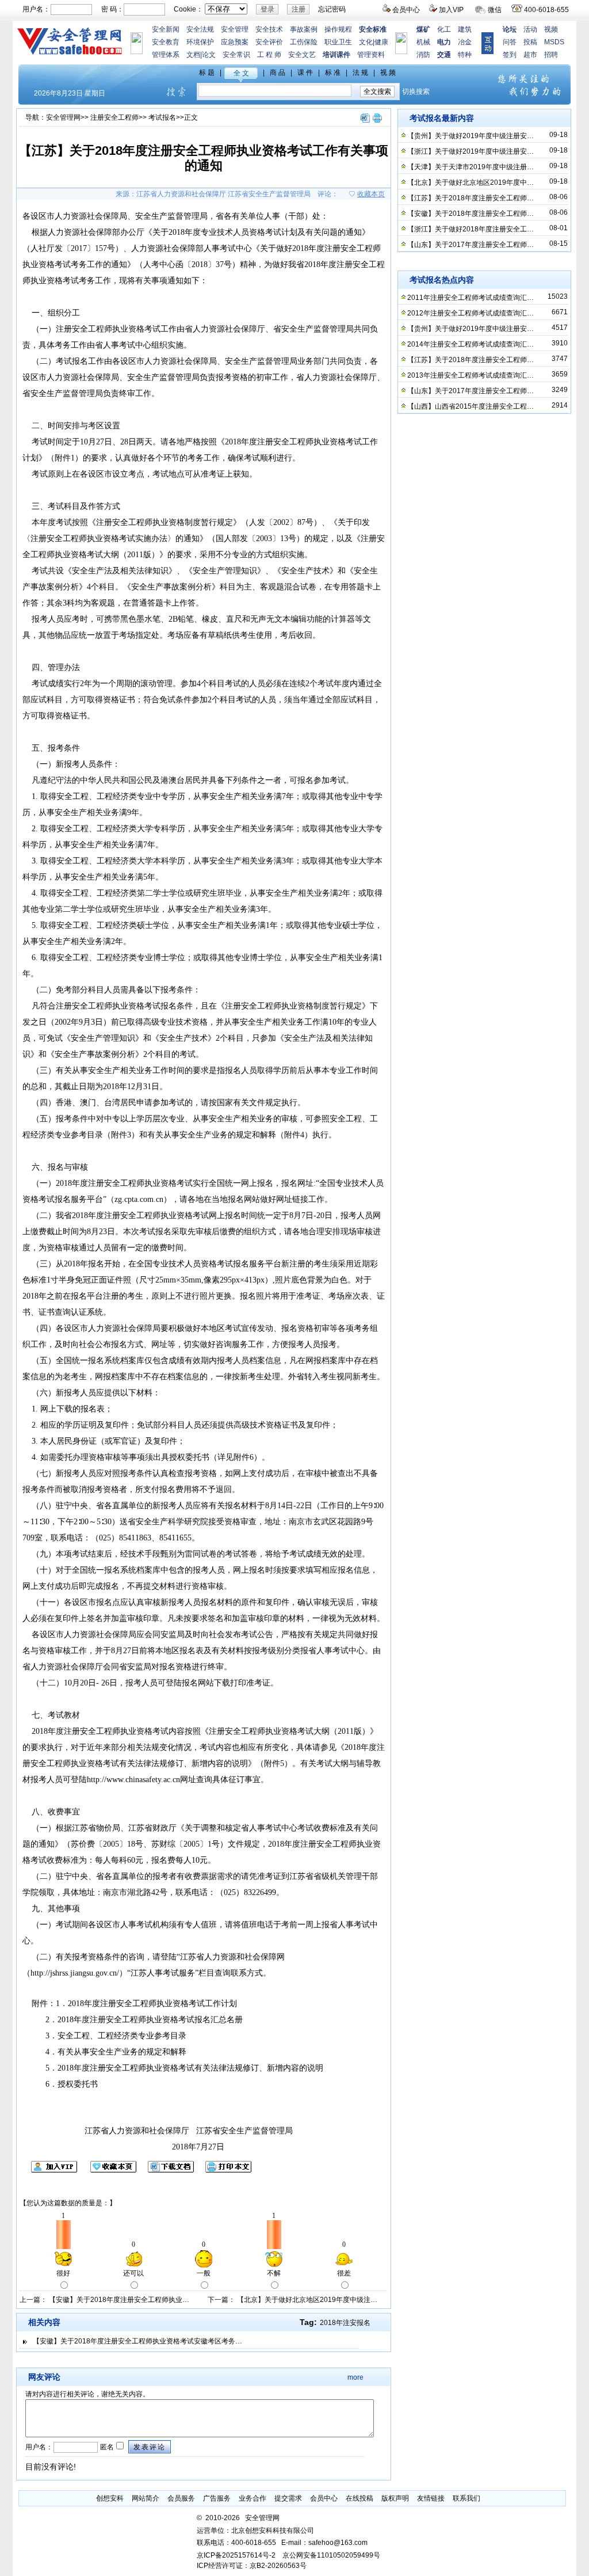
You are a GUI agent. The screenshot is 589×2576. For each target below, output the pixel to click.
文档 (193, 55)
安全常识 (236, 55)
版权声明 (395, 2498)
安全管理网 (63, 117)
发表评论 (150, 2447)
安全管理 (235, 29)
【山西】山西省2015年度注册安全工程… (471, 406)
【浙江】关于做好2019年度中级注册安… (471, 151)
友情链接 (431, 2498)
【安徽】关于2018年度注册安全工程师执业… (119, 2300)
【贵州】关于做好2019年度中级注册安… (471, 136)
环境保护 (200, 42)
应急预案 (235, 42)
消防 (423, 55)
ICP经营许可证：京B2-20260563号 (252, 2566)
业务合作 (253, 2498)
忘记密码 (332, 9)
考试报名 (162, 117)
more (355, 2377)
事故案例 (304, 29)
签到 (510, 55)
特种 (465, 55)
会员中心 (406, 10)
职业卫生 (338, 42)
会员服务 (181, 2498)
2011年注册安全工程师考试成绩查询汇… (471, 298)
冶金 (465, 42)
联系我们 (466, 2498)
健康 (381, 42)
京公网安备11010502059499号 (331, 2555)
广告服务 (217, 2498)
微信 (495, 10)
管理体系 (166, 55)
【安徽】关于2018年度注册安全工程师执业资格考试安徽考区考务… (137, 2341)
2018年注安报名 (345, 2323)
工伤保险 (304, 42)
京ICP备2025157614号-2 (236, 2555)
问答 (510, 42)
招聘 (551, 55)
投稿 (530, 42)
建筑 (465, 29)
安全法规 (200, 29)
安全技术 (269, 29)
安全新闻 (166, 29)
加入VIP (451, 10)
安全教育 (166, 42)
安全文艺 (302, 55)
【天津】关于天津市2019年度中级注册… (471, 167)
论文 (209, 55)
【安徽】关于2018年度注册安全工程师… (471, 214)
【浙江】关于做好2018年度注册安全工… (471, 229)
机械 (423, 42)
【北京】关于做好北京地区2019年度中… (471, 182)
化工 (444, 29)
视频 (551, 29)
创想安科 (110, 2498)
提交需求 (288, 2498)
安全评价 (269, 42)
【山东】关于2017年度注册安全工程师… (471, 245)
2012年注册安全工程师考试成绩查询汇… (471, 313)
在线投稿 (359, 2498)
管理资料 (371, 55)
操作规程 (338, 29)
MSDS (554, 42)
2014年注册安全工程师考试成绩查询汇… (471, 344)
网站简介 (146, 2498)
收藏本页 (371, 194)
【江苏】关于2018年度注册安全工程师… (471, 198)
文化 (366, 42)
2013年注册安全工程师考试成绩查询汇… (471, 375)
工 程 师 (269, 55)
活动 (530, 29)
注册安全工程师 (114, 117)
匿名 (106, 2447)
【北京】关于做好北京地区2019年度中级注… (307, 2300)
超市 (530, 55)
